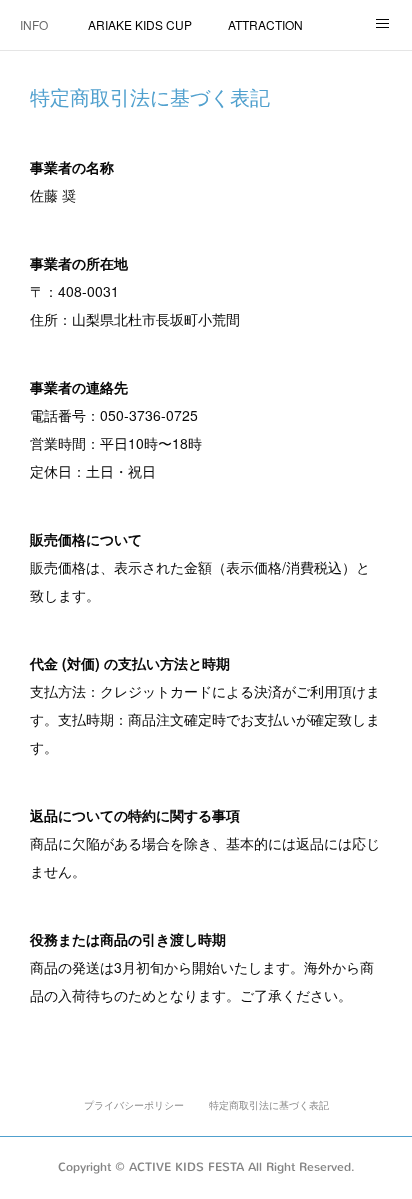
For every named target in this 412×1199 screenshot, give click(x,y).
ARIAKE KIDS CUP (140, 24)
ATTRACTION (265, 24)
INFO (34, 24)
